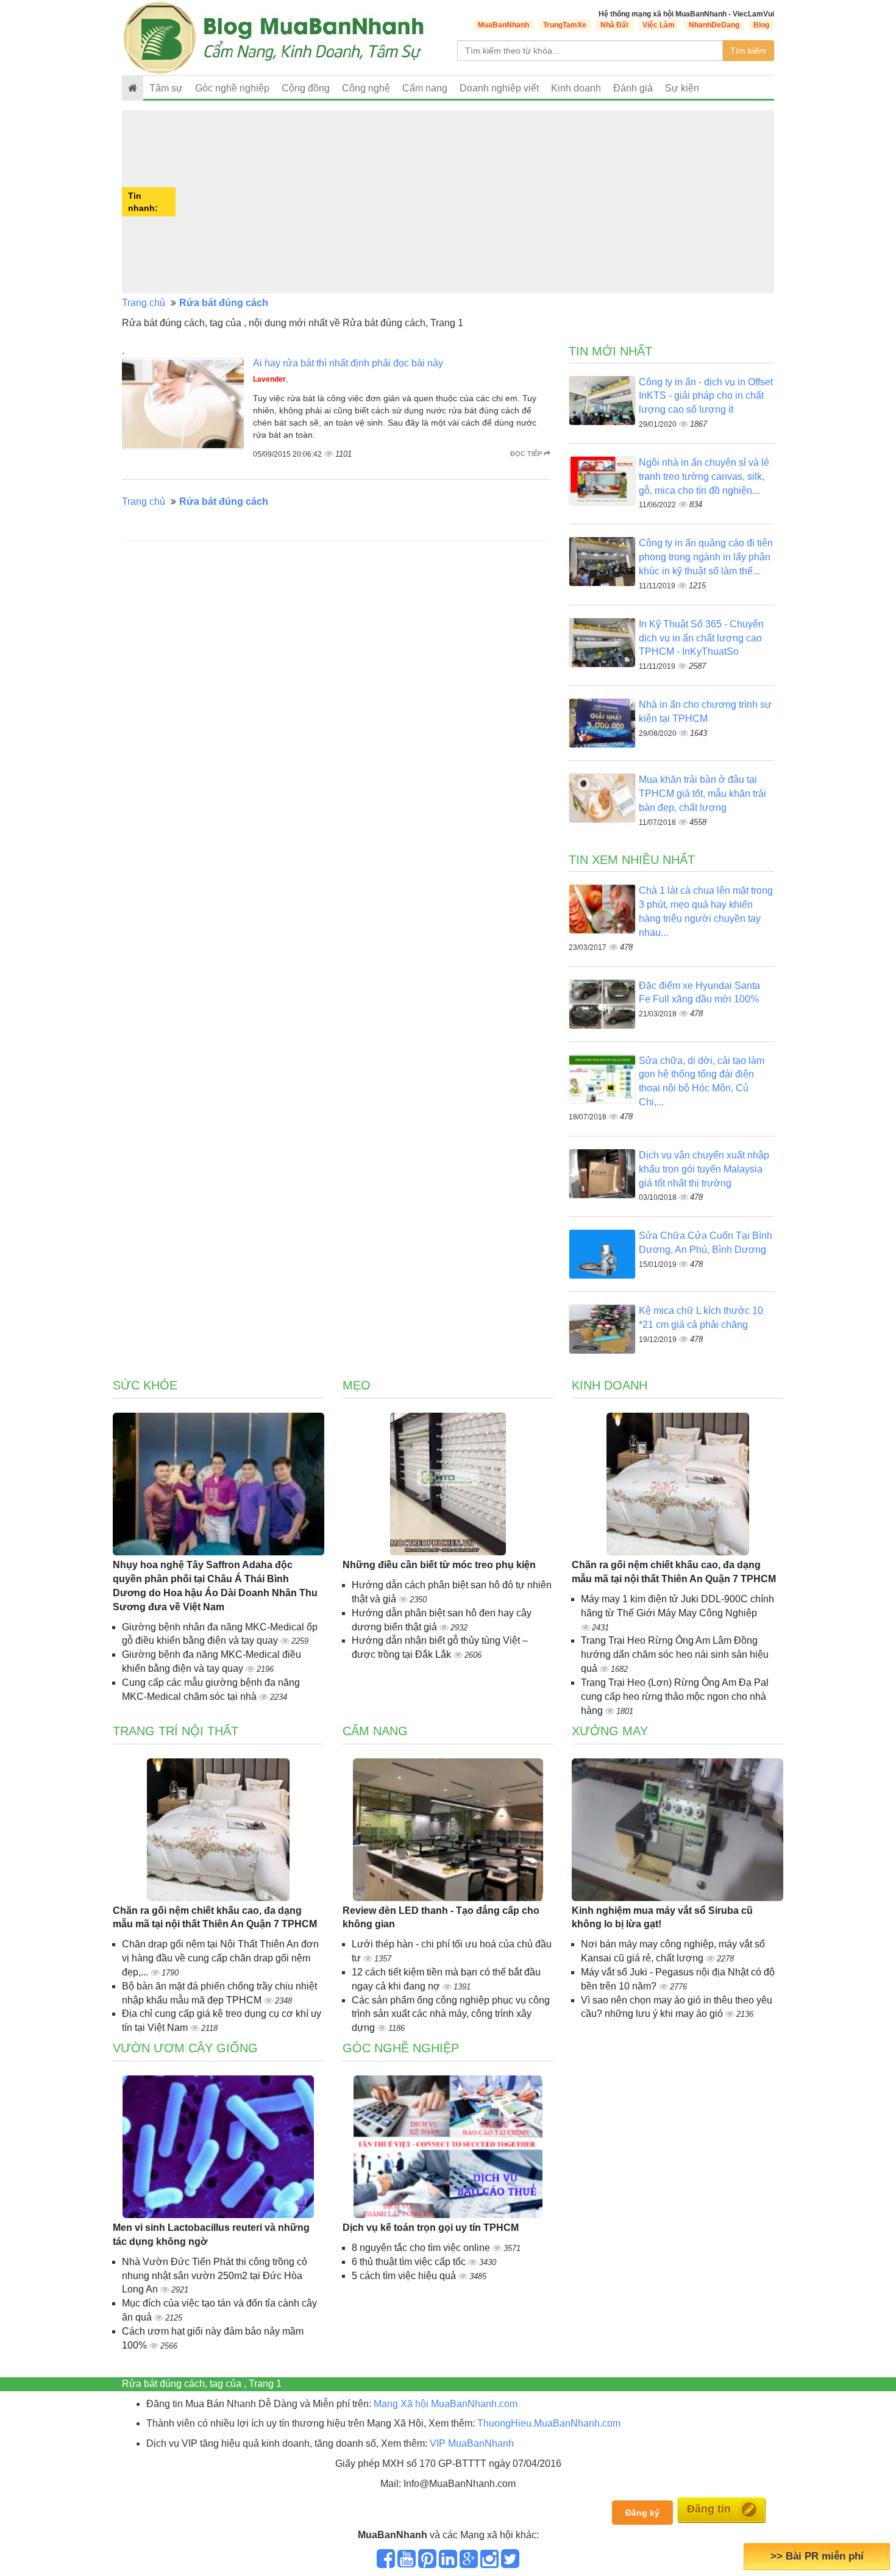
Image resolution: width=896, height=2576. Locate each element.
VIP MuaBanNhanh (472, 2443)
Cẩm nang (425, 88)
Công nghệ (366, 88)
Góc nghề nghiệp (401, 2048)
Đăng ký (642, 2513)
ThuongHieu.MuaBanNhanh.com (549, 2423)
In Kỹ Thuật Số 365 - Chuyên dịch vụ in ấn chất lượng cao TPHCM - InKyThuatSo (701, 638)
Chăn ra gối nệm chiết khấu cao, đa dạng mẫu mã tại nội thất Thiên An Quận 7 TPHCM (674, 1572)
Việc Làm (659, 25)
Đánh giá (633, 88)
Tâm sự (166, 88)
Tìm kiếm (748, 51)
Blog (761, 25)
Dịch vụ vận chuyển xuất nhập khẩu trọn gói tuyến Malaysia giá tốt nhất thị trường (704, 1169)
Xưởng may (610, 1731)
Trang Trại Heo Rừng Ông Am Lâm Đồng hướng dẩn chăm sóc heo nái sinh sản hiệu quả (675, 1654)
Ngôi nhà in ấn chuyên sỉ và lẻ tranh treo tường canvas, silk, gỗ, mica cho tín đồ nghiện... (704, 476)
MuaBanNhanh (503, 25)
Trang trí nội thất (176, 1731)
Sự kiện (682, 88)
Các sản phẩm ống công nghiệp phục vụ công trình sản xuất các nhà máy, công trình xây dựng (451, 2014)
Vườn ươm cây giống (185, 2048)
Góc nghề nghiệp (232, 88)
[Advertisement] (476, 202)
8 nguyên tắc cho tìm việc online (422, 2248)
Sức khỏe (145, 1385)
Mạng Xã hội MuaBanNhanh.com (446, 2404)
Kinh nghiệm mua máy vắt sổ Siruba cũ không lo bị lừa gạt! (662, 1918)
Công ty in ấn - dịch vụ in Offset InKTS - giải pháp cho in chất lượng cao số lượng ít (706, 396)
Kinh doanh (576, 88)
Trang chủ (144, 303)
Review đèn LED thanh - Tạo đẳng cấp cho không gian (441, 1918)
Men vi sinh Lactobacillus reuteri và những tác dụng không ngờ (211, 2235)
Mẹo (357, 1385)
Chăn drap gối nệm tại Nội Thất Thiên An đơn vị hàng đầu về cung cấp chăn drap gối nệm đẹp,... (220, 1958)
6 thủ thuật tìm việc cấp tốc (410, 2262)
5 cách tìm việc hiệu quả (405, 2276)
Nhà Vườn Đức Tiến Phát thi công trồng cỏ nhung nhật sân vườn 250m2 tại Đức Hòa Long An (215, 2276)
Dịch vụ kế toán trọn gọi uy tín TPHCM (431, 2228)
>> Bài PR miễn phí (817, 2556)
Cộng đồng (306, 88)
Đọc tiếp (527, 454)
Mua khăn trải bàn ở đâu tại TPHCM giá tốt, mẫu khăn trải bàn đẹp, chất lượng (702, 794)
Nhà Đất (614, 25)
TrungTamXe (565, 25)
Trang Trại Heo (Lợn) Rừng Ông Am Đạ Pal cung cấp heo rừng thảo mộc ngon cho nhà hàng (675, 1697)
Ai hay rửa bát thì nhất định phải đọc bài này (348, 363)
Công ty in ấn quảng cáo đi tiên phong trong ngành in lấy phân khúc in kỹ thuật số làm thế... (706, 557)
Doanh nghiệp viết (499, 88)
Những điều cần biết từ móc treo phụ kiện (439, 1565)
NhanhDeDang (714, 25)
